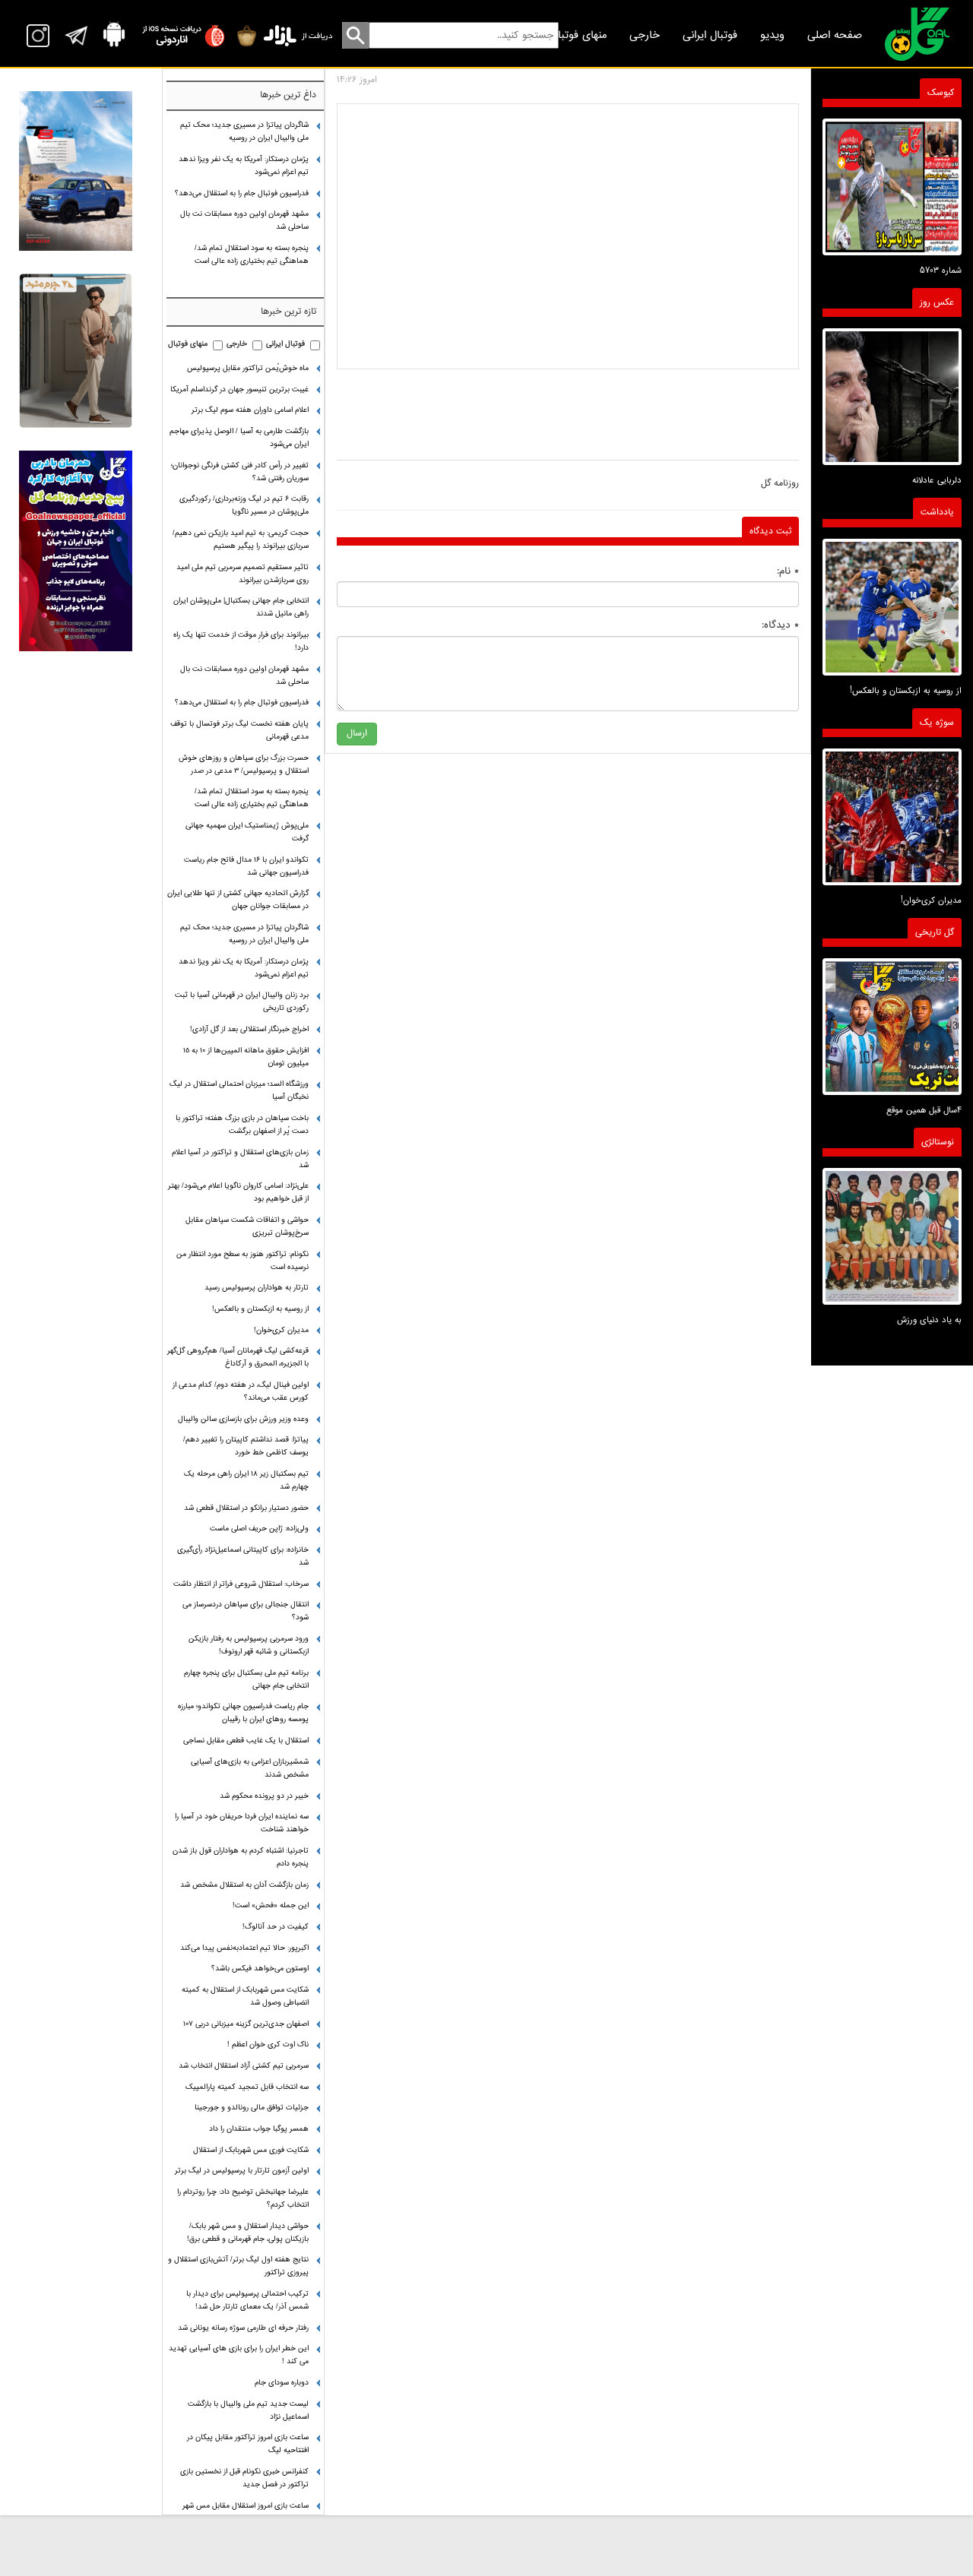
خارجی (645, 35)
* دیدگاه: (780, 625)
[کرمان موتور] (75, 171)
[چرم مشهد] (75, 350)
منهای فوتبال (579, 35)
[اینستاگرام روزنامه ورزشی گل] (75, 551)
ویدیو (772, 35)
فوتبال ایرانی (710, 35)
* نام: (788, 571)
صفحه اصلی (835, 35)
